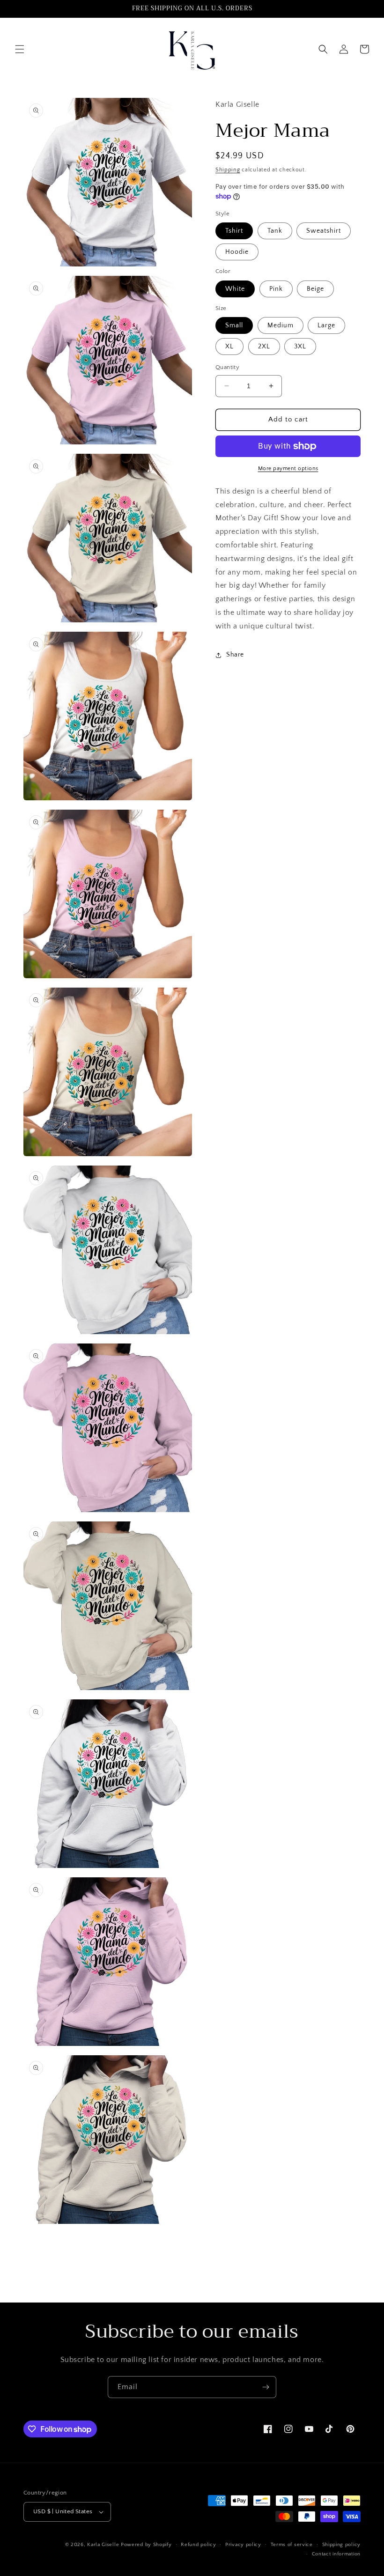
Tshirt (234, 231)
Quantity (227, 367)
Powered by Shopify (146, 2545)
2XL (264, 347)
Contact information (336, 2554)
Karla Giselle (103, 2545)
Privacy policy (243, 2545)
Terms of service (292, 2545)
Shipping (228, 170)
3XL (300, 347)
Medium (281, 325)
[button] (20, 49)
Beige (315, 289)
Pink (276, 289)
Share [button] (235, 655)
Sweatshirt (324, 231)
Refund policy (198, 2545)
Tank (275, 231)
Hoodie (237, 252)
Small (234, 325)
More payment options (288, 469)
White (235, 289)
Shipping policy (342, 2545)
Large (326, 325)
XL (229, 347)
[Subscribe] (266, 2387)
